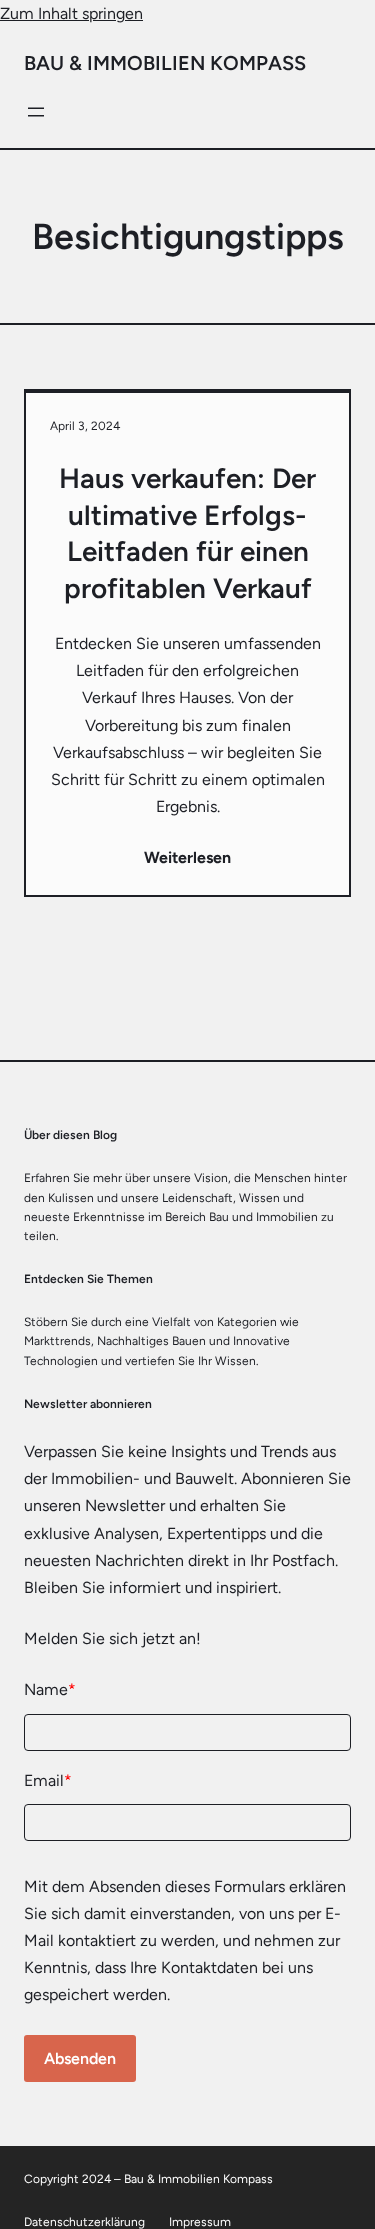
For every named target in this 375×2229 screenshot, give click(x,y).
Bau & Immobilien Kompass (165, 63)
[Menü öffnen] (36, 112)
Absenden (80, 2058)
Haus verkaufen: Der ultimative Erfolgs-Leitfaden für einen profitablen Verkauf (187, 532)
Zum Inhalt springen (71, 13)
